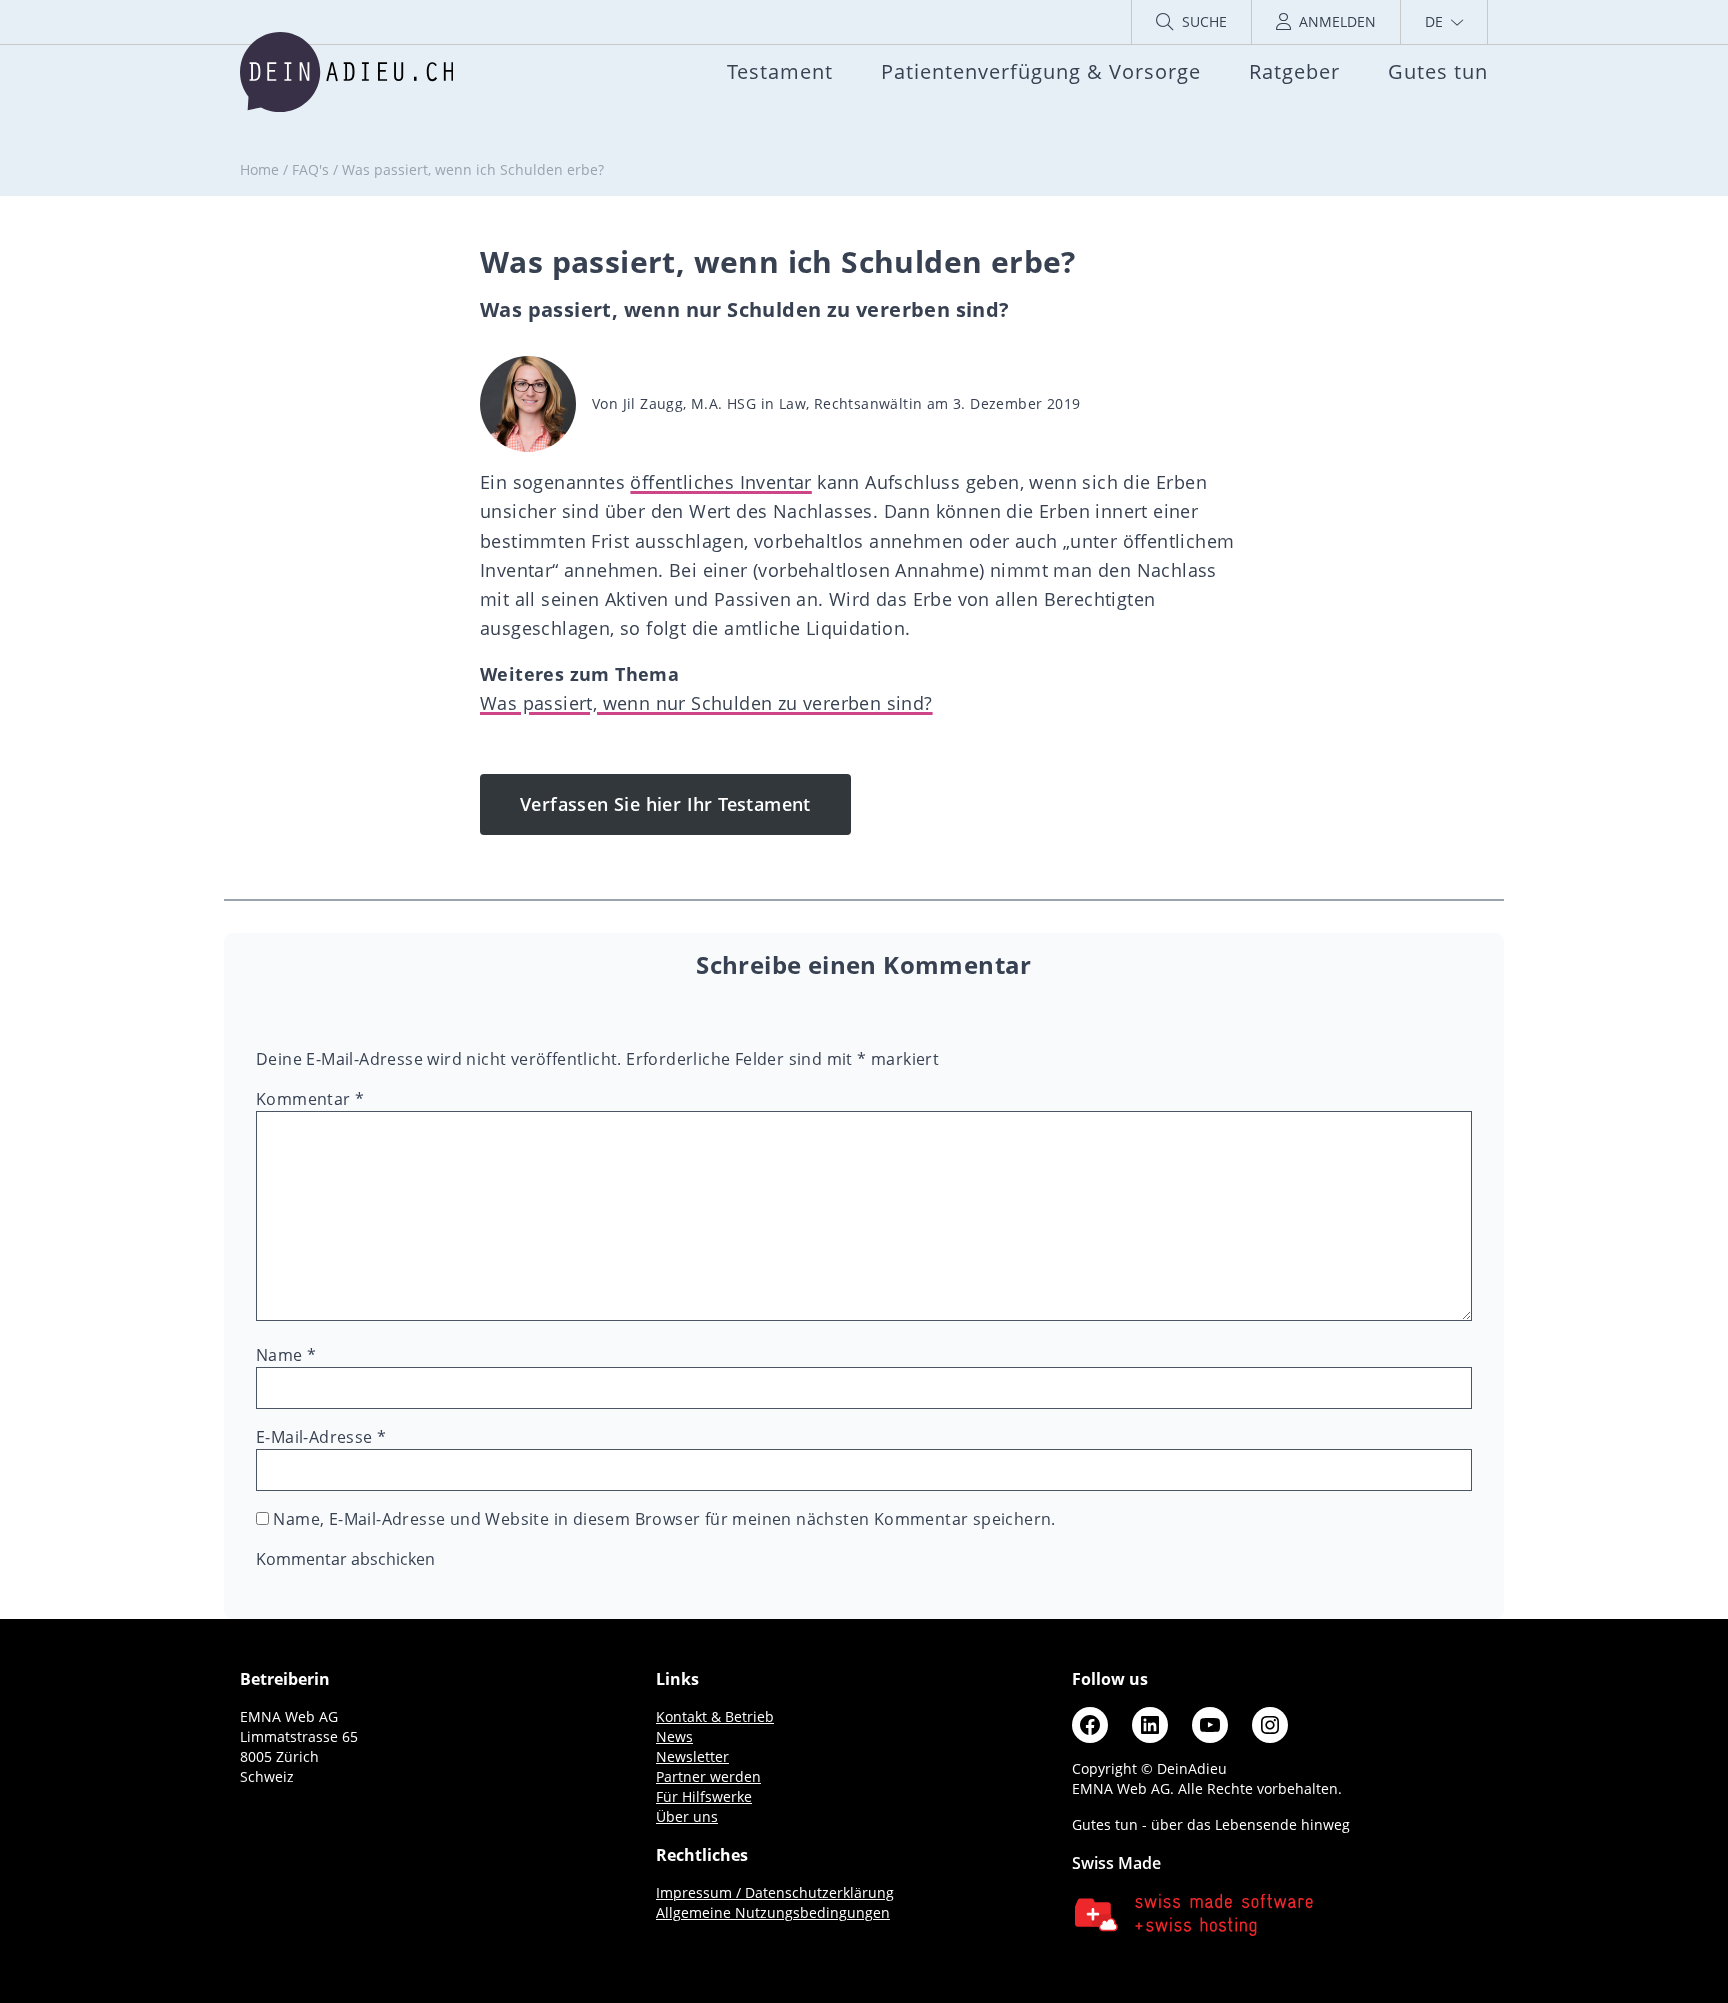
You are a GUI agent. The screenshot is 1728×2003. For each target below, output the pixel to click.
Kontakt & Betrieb (715, 1716)
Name (286, 1355)
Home (259, 169)
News (674, 1736)
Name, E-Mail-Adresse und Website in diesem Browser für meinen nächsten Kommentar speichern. (664, 1519)
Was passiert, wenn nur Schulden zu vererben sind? (706, 703)
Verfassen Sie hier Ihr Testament (665, 804)
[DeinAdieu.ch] (346, 72)
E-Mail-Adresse (321, 1437)
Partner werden (708, 1776)
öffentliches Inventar (720, 482)
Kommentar (310, 1099)
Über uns (687, 1816)
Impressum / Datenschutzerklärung (775, 1892)
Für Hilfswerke (704, 1796)
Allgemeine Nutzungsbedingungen (773, 1912)
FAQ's (310, 169)
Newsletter (692, 1756)
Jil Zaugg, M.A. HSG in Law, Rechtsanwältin (773, 403)
